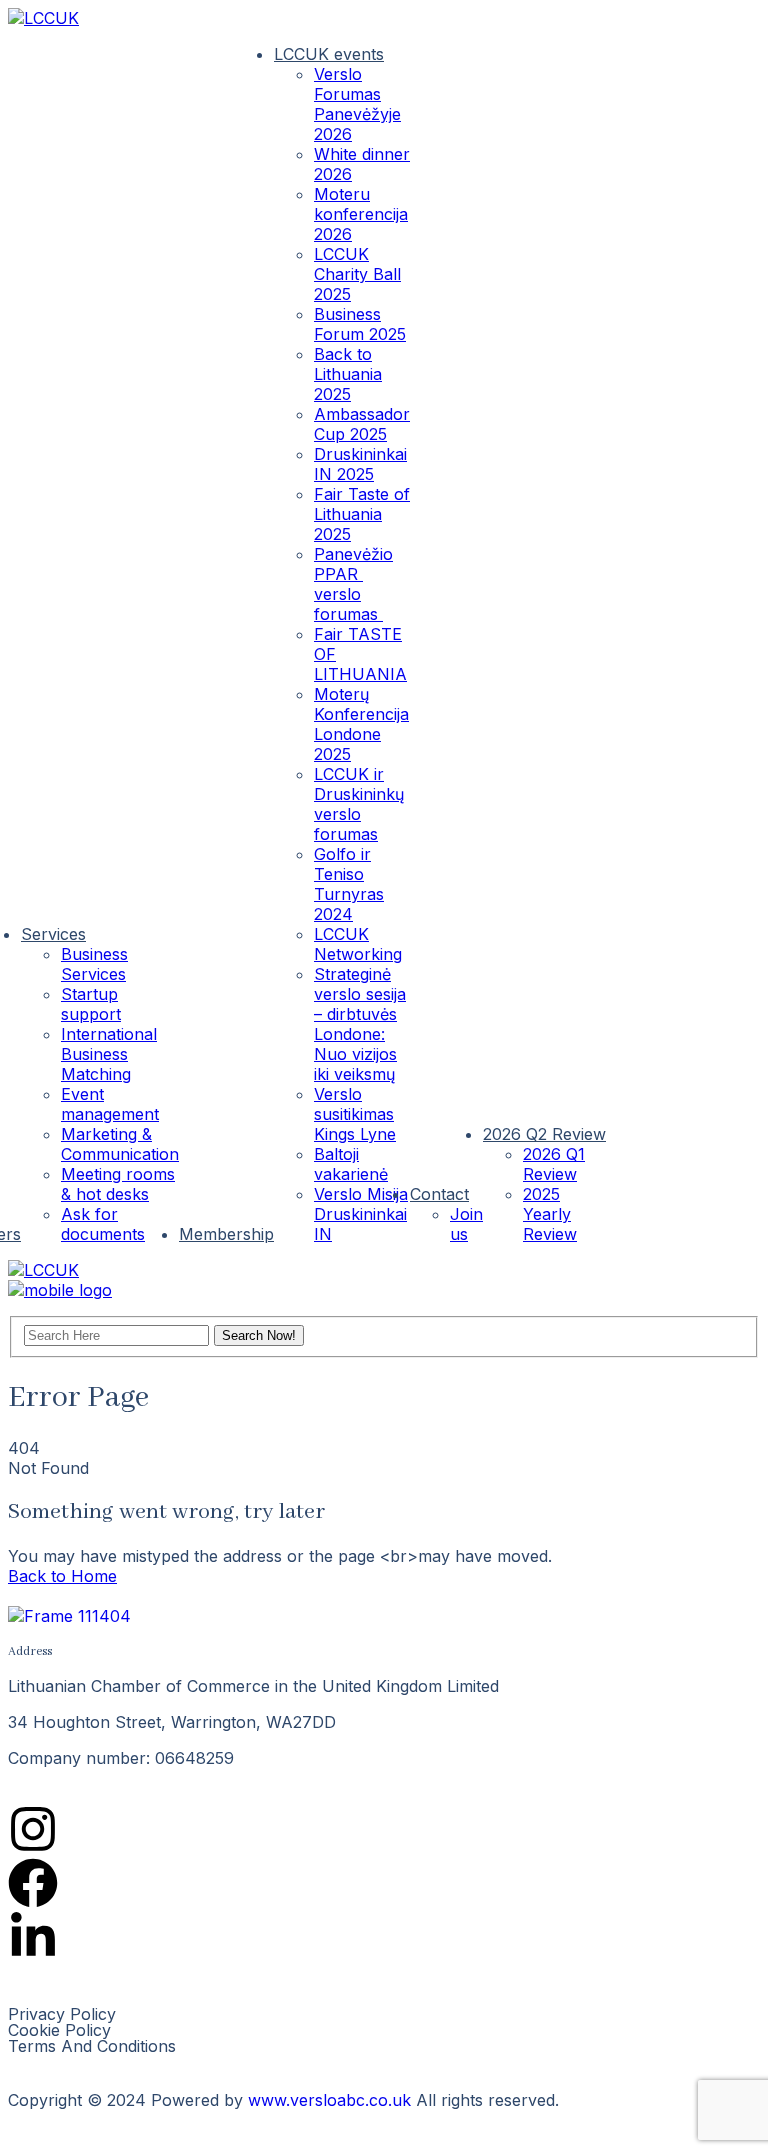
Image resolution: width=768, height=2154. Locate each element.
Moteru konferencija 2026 (361, 214)
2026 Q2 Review (544, 1134)
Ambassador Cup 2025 (362, 424)
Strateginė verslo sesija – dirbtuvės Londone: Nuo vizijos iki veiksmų (360, 1024)
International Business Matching (109, 1054)
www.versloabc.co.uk (329, 2100)
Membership (226, 1234)
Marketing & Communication (120, 1144)
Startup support (91, 1004)
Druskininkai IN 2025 (360, 464)
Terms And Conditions (92, 2046)
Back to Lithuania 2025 (348, 374)
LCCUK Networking (358, 944)
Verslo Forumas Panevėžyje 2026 (357, 104)
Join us (466, 1224)
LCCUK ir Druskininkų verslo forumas (359, 804)
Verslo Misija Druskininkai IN (361, 1214)
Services (53, 934)
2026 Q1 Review (554, 1164)
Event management (110, 1104)
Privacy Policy (62, 2014)
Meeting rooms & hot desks (118, 1184)
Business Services (94, 964)
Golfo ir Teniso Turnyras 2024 (349, 884)
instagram (688, 1212)
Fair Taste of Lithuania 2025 (362, 514)
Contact (439, 1194)
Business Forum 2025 (360, 324)
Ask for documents (103, 1224)
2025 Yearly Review (550, 1214)
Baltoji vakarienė (351, 1164)
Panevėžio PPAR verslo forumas (353, 584)
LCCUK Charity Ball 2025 (357, 274)
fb (640, 1212)
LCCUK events (329, 54)
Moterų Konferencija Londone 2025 (361, 724)
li (736, 1212)
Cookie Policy (59, 2030)
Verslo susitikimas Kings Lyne (355, 1114)
